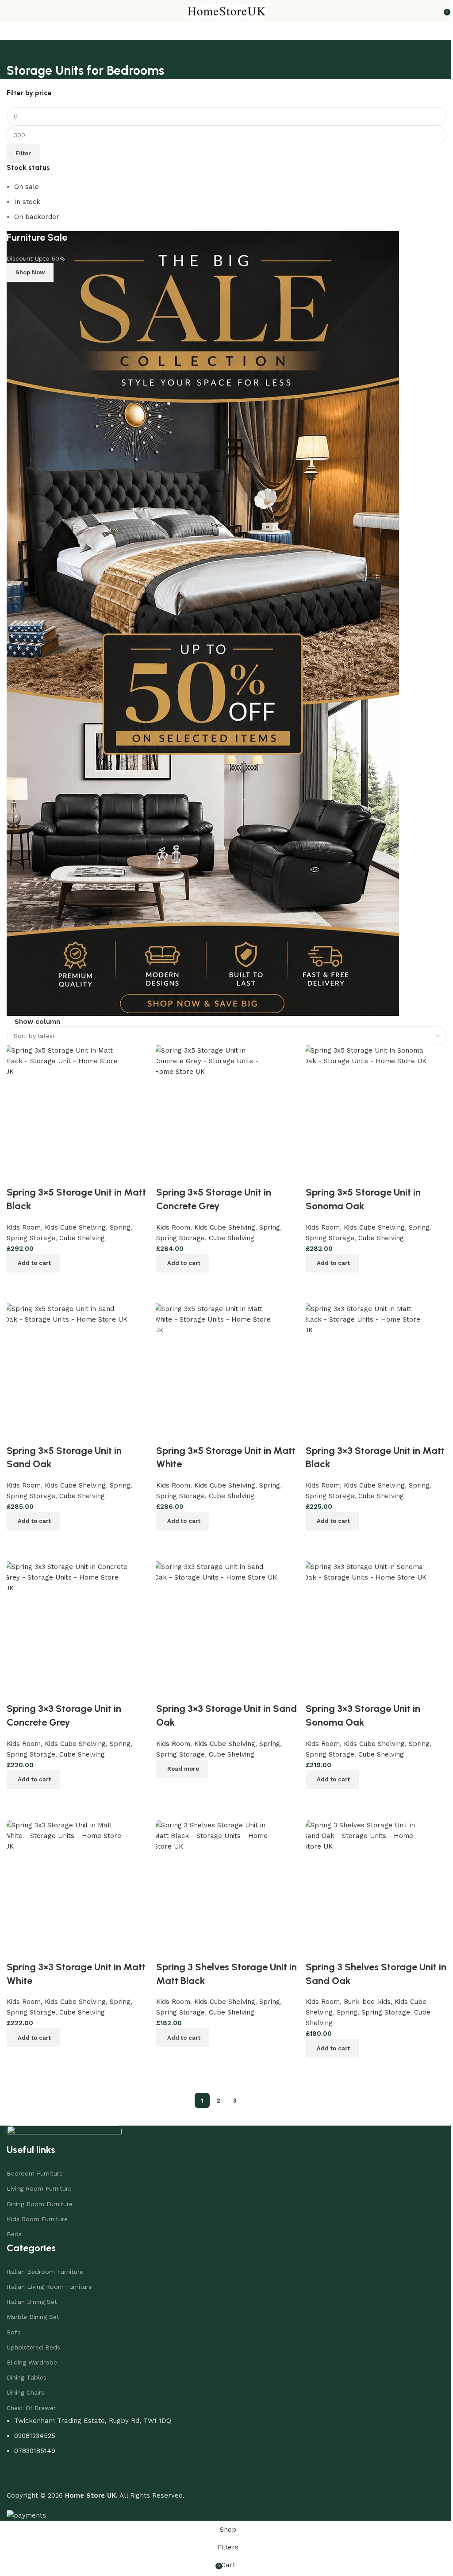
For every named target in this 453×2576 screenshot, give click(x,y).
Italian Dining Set (32, 2293)
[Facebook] (18, 2467)
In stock (27, 202)
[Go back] (15, 51)
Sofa (14, 2323)
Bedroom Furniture (35, 2165)
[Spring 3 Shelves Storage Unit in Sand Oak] (360, 1882)
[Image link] (64, 2125)
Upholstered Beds (33, 2338)
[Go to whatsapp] (21, 2550)
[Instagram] (42, 2467)
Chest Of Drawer (31, 2399)
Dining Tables (27, 2368)
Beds (14, 2225)
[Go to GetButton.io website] (21, 2567)
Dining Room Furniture (40, 2195)
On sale (27, 187)
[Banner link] (223, 623)
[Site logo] (223, 11)
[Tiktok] (66, 2467)
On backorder (37, 217)
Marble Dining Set (33, 2308)
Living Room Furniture (39, 2180)
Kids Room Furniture (37, 2210)
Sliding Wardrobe (32, 2353)
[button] (328, 2039)
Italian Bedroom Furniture (45, 2263)
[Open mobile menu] (10, 11)
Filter (23, 153)
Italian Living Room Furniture (49, 2278)
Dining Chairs (25, 2384)
